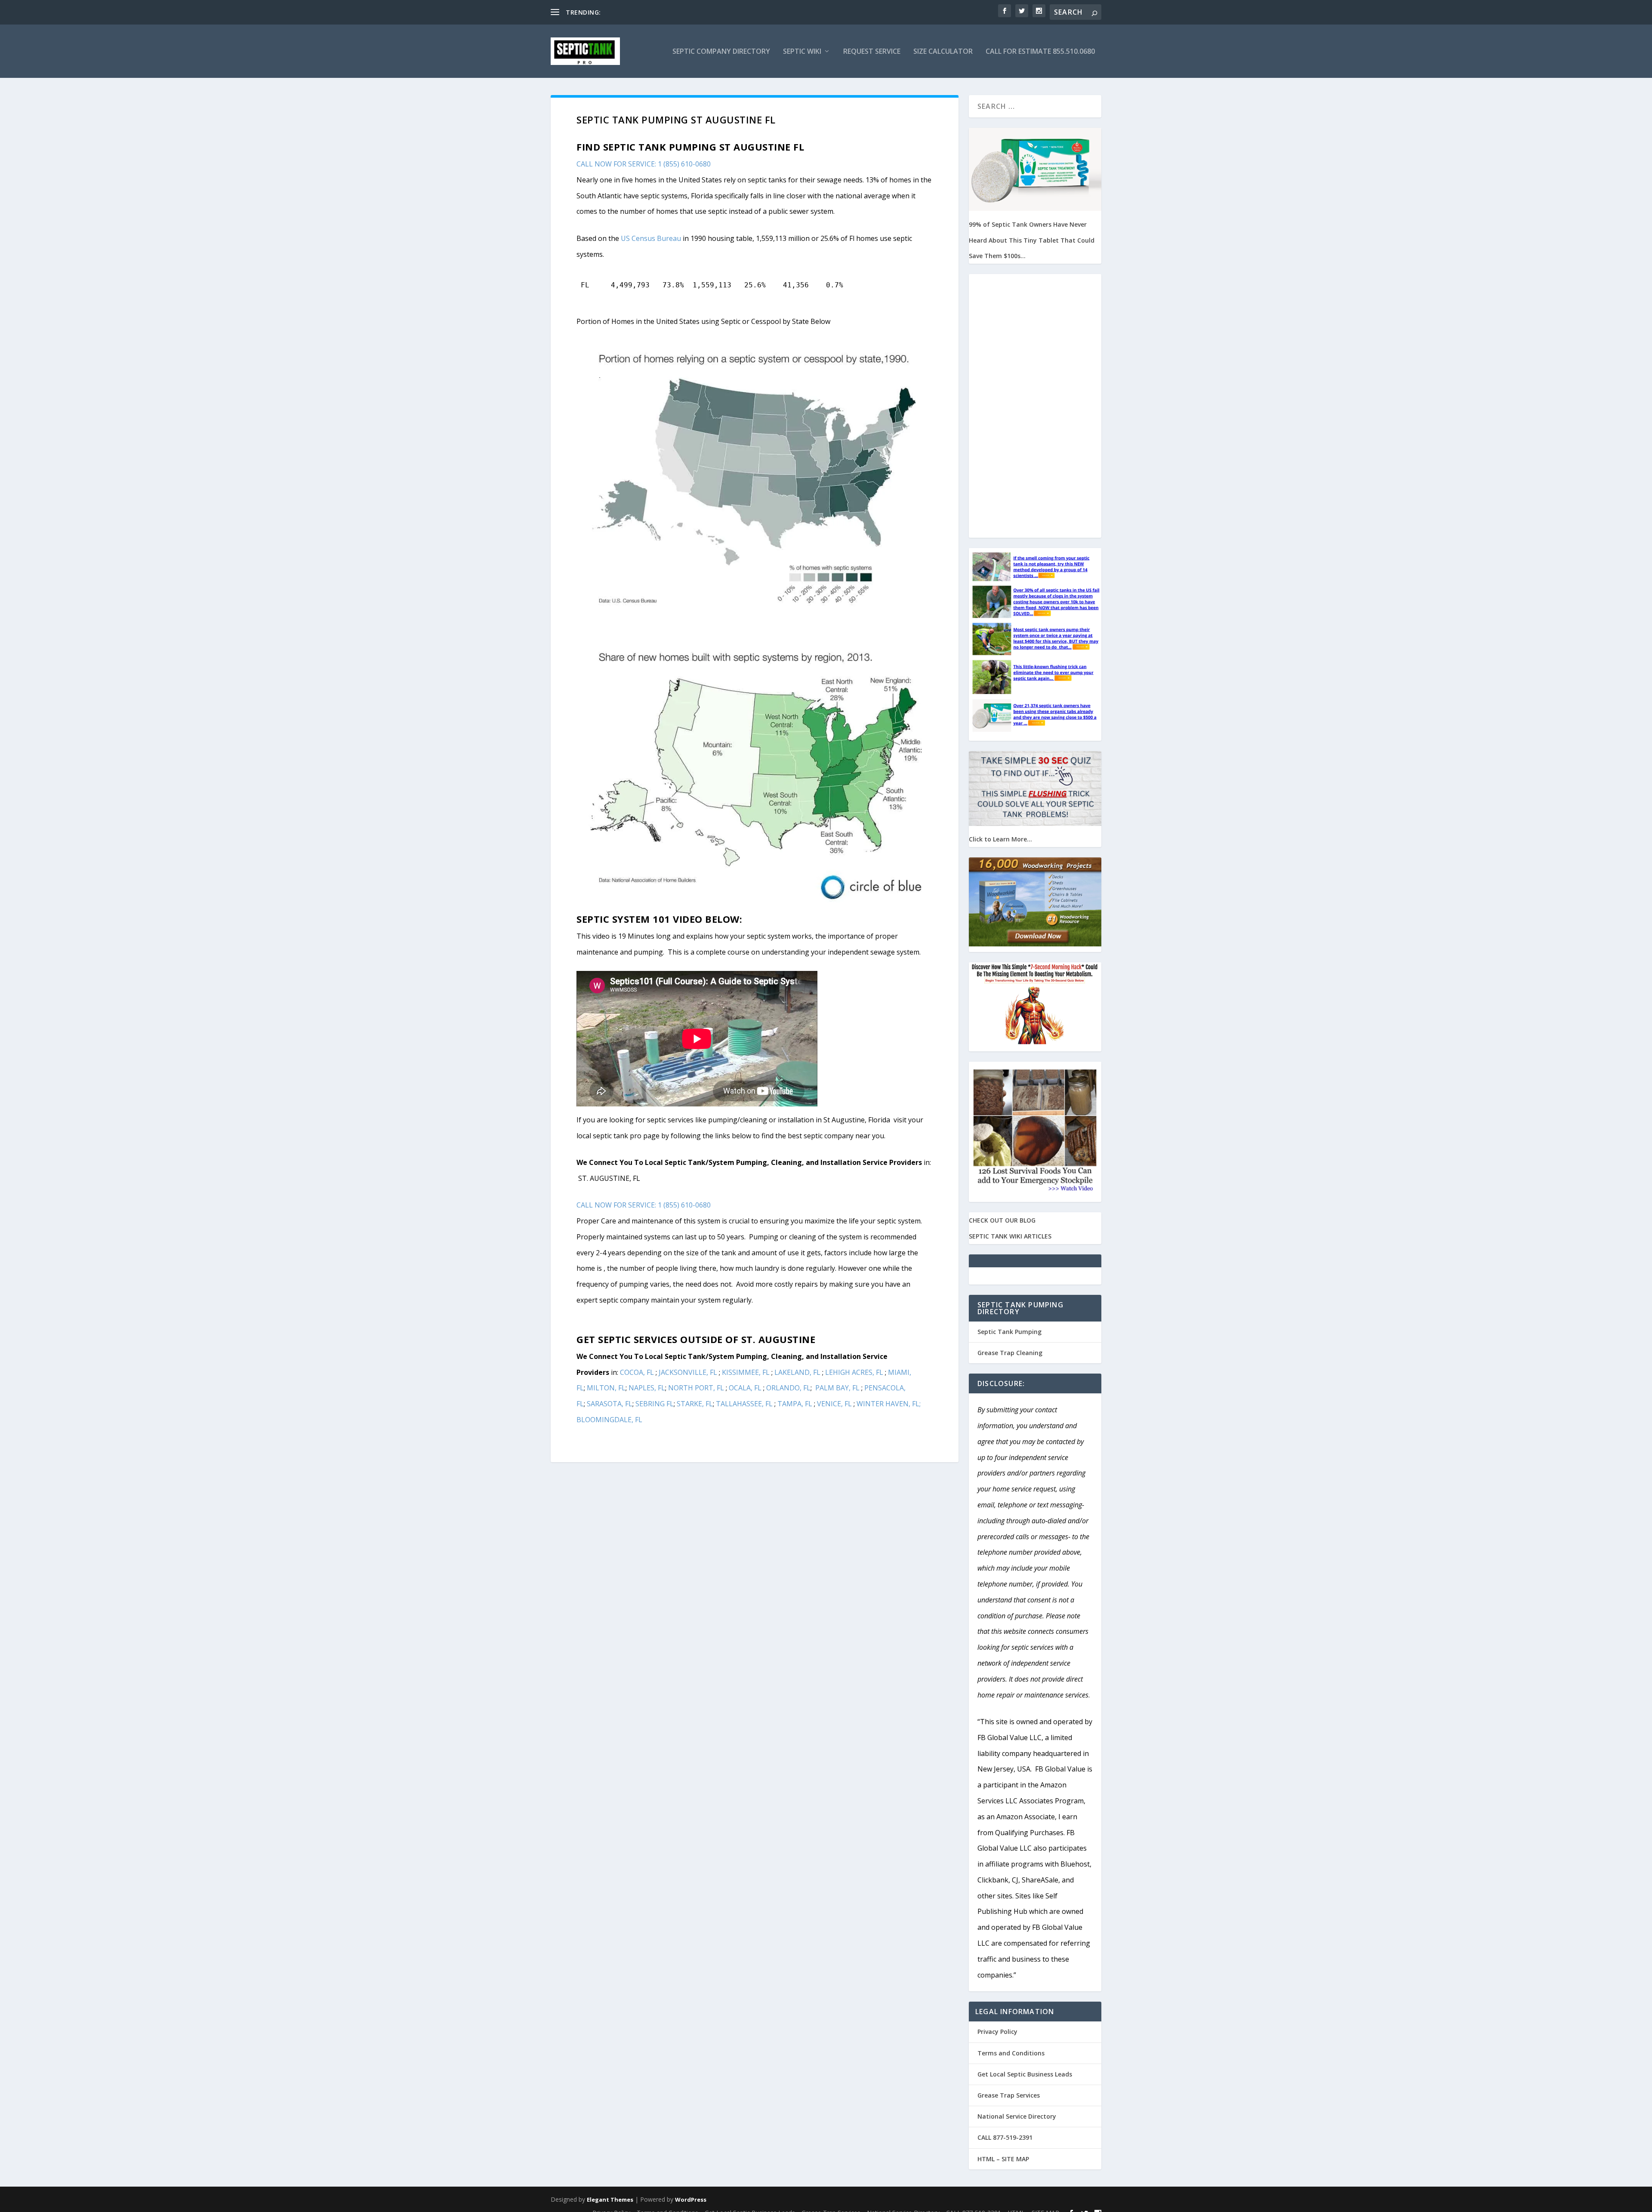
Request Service (872, 52)
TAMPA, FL (795, 1404)
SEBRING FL (655, 1404)
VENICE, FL (834, 1404)
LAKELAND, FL (797, 1372)
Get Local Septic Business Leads (1025, 2074)
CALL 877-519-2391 (1005, 2137)
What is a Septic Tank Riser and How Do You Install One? (683, 12)
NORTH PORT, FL (696, 1388)
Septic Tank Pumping (1009, 1332)
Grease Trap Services (1009, 2095)
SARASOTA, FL (610, 1404)
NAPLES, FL (647, 1388)
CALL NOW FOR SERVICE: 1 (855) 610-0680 (644, 164)
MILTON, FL (606, 1388)
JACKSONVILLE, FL (688, 1372)
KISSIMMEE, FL (747, 1372)
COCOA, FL (637, 1372)
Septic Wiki (802, 52)
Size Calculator (943, 52)
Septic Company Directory (721, 52)
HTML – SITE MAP (1003, 2159)
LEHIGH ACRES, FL (854, 1372)
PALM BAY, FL (837, 1388)
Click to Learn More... (1000, 839)
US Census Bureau (651, 238)
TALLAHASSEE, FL (744, 1404)
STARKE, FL (695, 1404)
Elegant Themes (610, 2200)
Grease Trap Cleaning (1010, 1353)
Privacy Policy (997, 2032)
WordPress (691, 2200)
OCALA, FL (745, 1388)
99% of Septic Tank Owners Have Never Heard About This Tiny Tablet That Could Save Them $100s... (1032, 240)
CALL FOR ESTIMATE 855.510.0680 (1040, 52)
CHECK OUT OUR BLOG (1002, 1220)
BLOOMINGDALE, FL (609, 1420)
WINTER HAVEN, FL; (889, 1404)
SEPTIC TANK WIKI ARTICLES (1010, 1236)
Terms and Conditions (1011, 2053)
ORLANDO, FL (788, 1388)
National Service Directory (1017, 2116)
